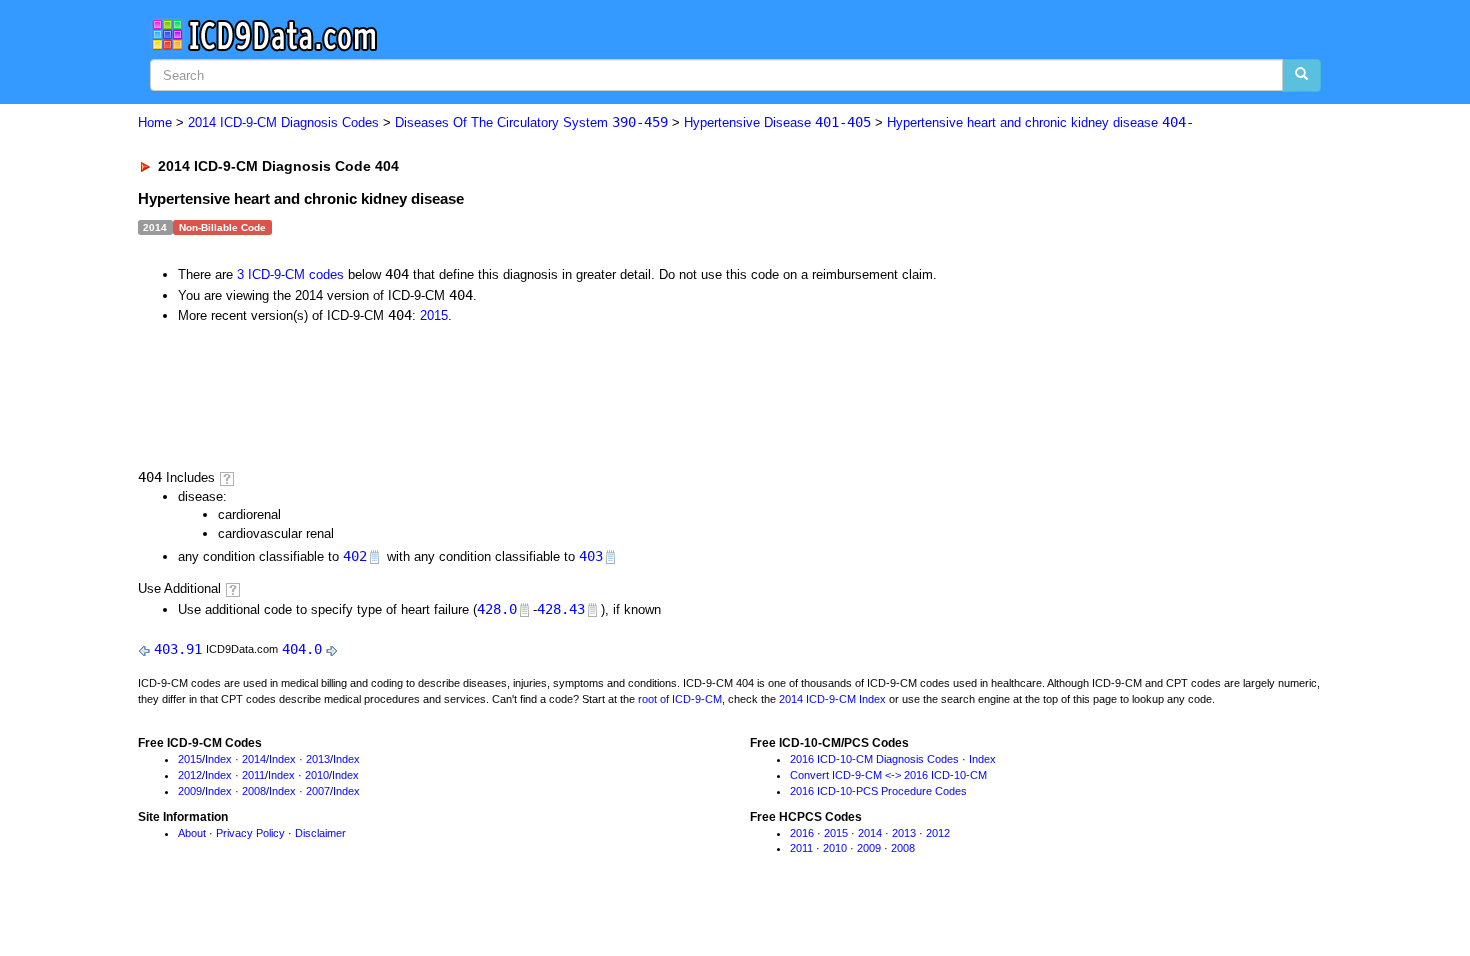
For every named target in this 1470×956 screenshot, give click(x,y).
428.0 (497, 609)
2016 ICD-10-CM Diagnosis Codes (874, 759)
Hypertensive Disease (777, 122)
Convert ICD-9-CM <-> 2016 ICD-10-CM (888, 775)
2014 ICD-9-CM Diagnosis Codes (283, 122)
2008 (254, 791)
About (192, 833)
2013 (318, 759)
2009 (190, 791)
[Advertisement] (495, 395)
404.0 (302, 649)
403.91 (178, 649)
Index (218, 759)
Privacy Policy (250, 833)
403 (591, 556)
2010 (317, 775)
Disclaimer (320, 833)
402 (355, 556)
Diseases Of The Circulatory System (531, 122)
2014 (254, 759)
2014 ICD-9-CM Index (832, 699)
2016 (802, 833)
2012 (190, 775)
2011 (253, 775)
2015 (434, 315)
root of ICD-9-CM (680, 699)
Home (155, 122)
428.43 (561, 609)
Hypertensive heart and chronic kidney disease (1040, 122)
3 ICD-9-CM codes (290, 274)
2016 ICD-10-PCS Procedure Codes (878, 791)
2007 (318, 791)
